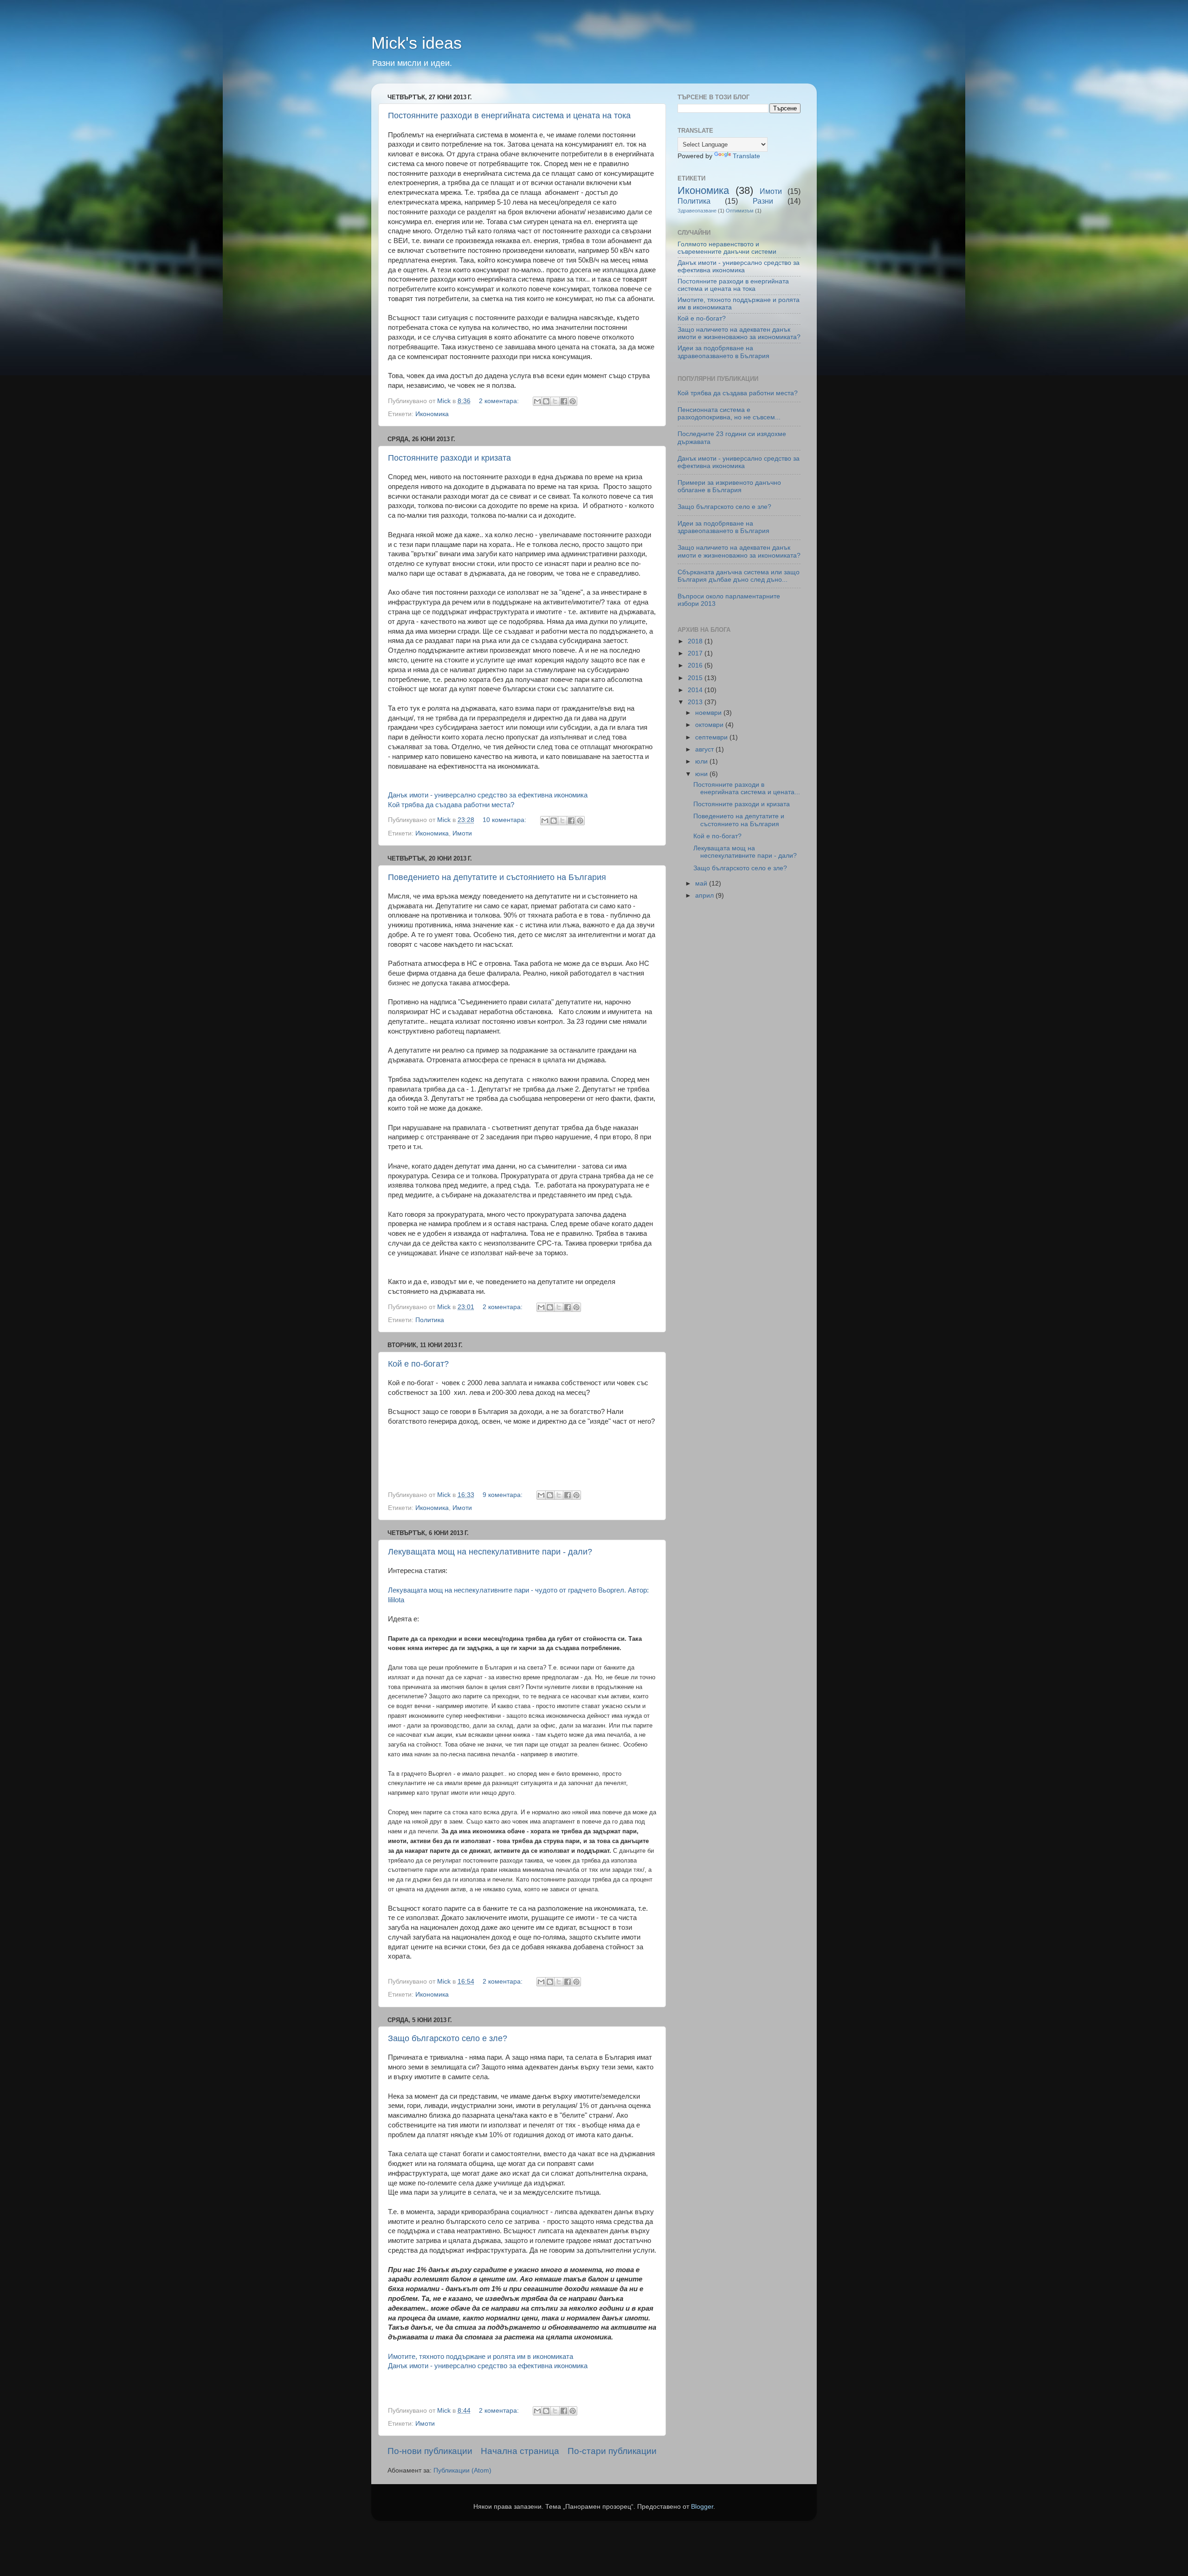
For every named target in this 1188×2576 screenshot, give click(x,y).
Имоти (462, 833)
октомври (710, 725)
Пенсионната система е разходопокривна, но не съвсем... (729, 414)
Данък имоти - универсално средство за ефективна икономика (488, 795)
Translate (746, 156)
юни (702, 774)
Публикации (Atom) (462, 2470)
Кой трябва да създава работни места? (451, 805)
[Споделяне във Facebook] (564, 401)
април (705, 896)
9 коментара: (504, 1495)
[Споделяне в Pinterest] (573, 401)
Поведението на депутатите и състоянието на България (497, 877)
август (705, 749)
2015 (696, 678)
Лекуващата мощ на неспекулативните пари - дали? (490, 1552)
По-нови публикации (430, 2451)
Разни (763, 201)
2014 (696, 690)
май (702, 883)
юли (702, 761)
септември (712, 737)
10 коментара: (505, 820)
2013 (696, 702)
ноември (709, 713)
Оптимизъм (740, 211)
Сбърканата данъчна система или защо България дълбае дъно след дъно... (739, 576)
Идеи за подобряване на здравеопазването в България (723, 352)
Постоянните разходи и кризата (449, 458)
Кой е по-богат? (418, 1364)
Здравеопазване (697, 211)
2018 (696, 641)
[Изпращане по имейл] (537, 401)
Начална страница (520, 2451)
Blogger (702, 2507)
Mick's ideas (416, 43)
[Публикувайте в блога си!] (546, 401)
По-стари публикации (612, 2451)
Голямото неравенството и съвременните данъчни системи (727, 248)
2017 (696, 653)
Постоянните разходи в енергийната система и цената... (747, 788)
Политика (430, 1320)
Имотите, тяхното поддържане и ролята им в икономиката (481, 2357)
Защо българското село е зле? (448, 2038)
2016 (696, 665)
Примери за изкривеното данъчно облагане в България (729, 486)
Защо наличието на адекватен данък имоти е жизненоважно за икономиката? (739, 333)
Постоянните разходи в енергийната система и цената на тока (509, 116)
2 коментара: (500, 401)
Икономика (432, 414)
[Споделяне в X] (555, 401)
